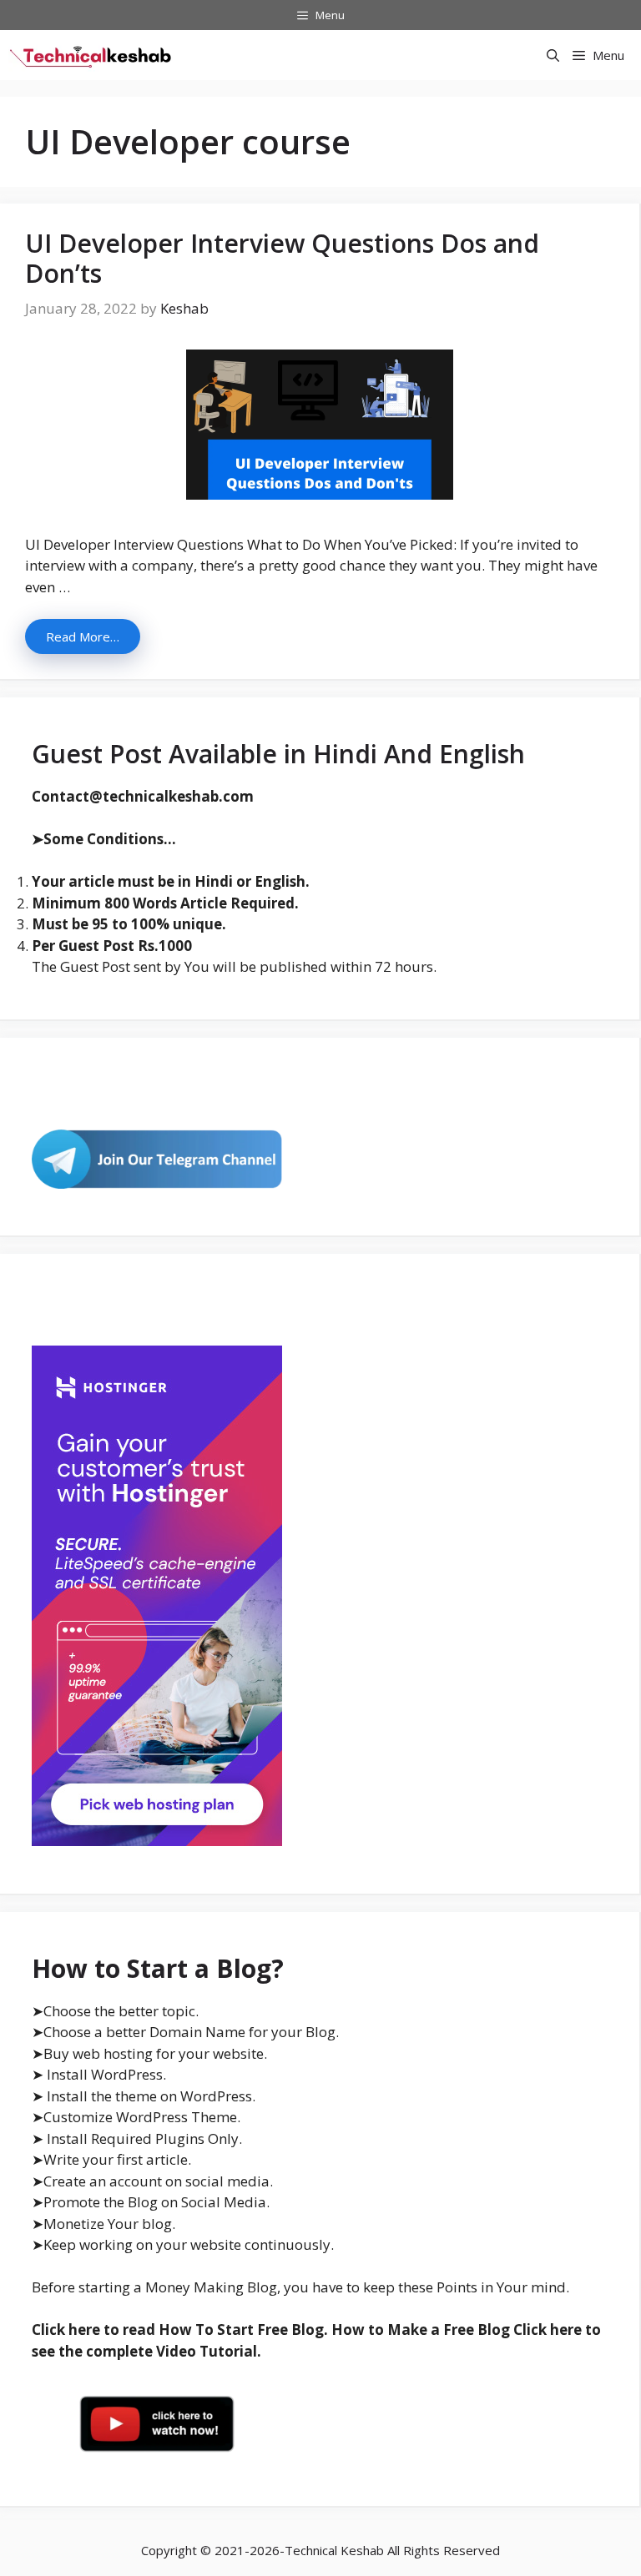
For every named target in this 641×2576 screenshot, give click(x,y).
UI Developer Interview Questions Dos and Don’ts (282, 258)
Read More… (83, 636)
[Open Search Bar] (553, 55)
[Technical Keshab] (92, 55)
